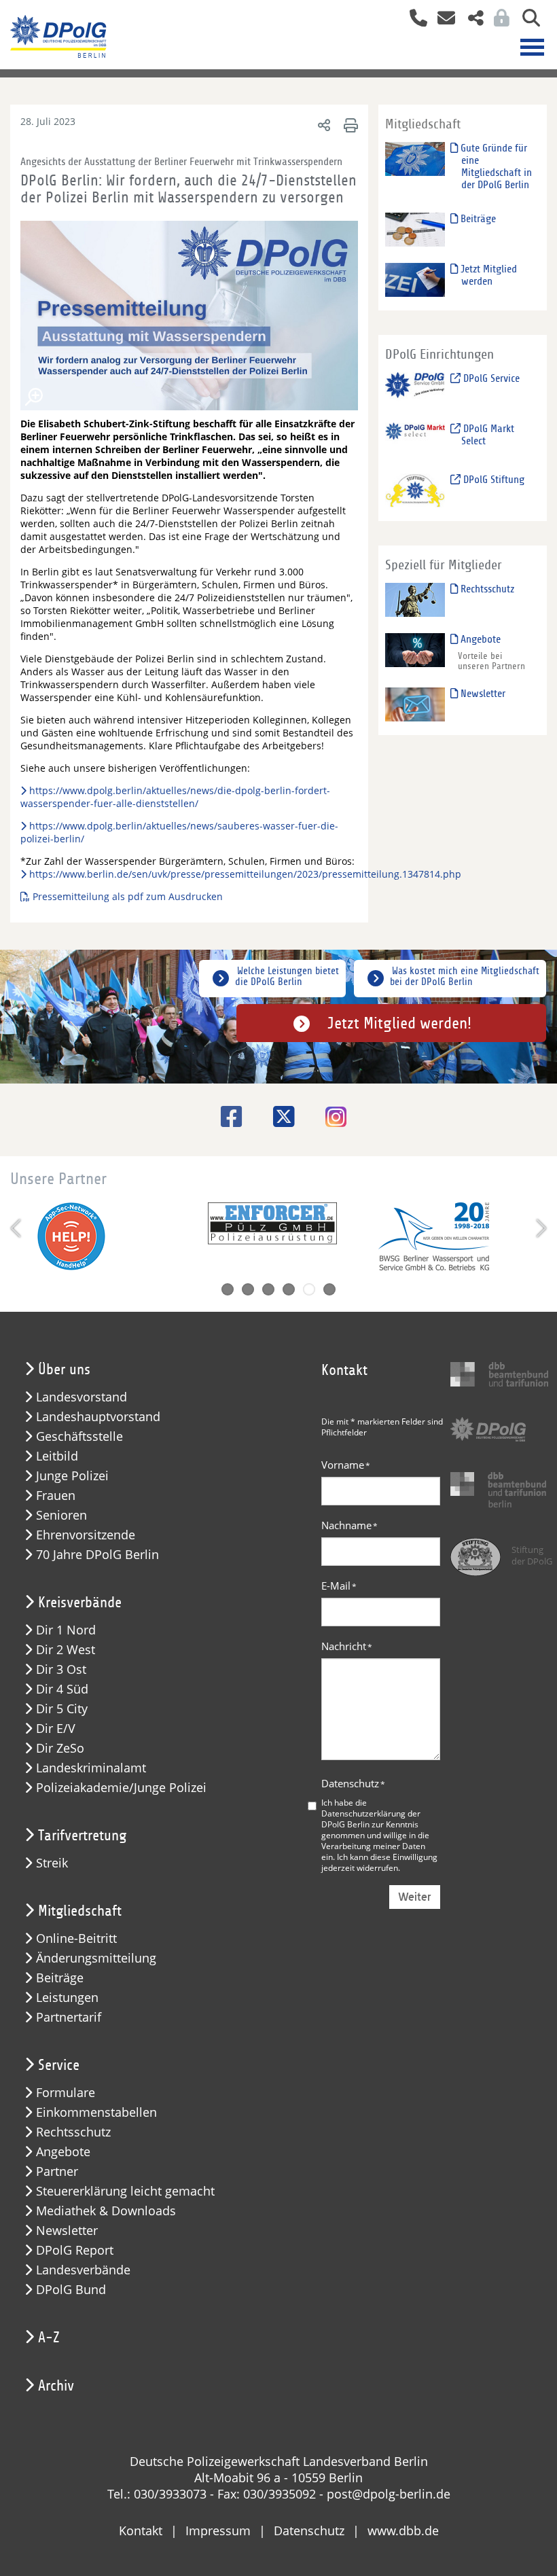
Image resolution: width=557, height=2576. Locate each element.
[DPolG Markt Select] (415, 439)
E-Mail (339, 1586)
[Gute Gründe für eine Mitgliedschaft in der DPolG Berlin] (415, 159)
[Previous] (17, 1228)
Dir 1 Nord (66, 1630)
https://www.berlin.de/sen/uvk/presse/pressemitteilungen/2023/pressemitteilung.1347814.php (245, 874)
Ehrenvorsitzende (86, 1535)
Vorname (346, 1465)
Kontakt (141, 2530)
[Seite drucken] (349, 125)
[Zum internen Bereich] (498, 19)
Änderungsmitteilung (96, 1958)
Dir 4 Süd (62, 1689)
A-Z (49, 2338)
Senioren (61, 1515)
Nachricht (347, 1646)
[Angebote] (415, 649)
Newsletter (482, 694)
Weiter (415, 1897)
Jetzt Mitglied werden (487, 275)
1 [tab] (228, 1289)
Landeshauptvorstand (98, 1417)
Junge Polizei (72, 1476)
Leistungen (67, 1998)
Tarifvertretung (82, 1836)
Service (59, 2065)
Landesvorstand (82, 1397)
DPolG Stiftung (492, 480)
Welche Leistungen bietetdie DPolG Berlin (287, 976)
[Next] (540, 1228)
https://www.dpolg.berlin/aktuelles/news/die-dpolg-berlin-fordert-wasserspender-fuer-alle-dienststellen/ (175, 797)
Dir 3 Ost (61, 1669)
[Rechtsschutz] (415, 599)
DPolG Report (75, 2250)
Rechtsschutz (486, 589)
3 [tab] (268, 1289)
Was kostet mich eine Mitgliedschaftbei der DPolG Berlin (465, 976)
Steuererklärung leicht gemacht (125, 2191)
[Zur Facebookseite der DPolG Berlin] (227, 1116)
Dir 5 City (62, 1709)
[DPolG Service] (415, 389)
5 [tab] (309, 1289)
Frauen (56, 1496)
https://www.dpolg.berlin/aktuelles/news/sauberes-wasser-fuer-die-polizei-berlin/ (179, 832)
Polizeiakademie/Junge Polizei (121, 1788)
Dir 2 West (66, 1650)
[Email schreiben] (443, 19)
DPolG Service (490, 378)
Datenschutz (353, 1783)
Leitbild (57, 1456)
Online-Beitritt (76, 1938)
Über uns (64, 1370)
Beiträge (477, 219)
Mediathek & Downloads (106, 2211)
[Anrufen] (413, 19)
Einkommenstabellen (96, 2112)
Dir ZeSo (60, 1748)
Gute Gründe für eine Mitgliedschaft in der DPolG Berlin (495, 166)
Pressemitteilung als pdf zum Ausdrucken (129, 896)
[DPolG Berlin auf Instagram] (331, 1118)
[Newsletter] (415, 703)
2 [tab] (248, 1289)
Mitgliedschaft (80, 1911)
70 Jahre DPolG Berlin (97, 1555)
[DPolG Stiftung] (415, 489)
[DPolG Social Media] (471, 19)
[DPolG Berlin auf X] (279, 1116)
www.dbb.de (403, 2530)
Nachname (349, 1525)
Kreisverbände (80, 1603)
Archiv (56, 2386)
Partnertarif (69, 2017)
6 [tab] (329, 1289)
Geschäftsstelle (79, 1436)
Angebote (479, 639)
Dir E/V (56, 1729)
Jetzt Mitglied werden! (399, 1023)
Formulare (66, 2093)
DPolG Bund (71, 2290)
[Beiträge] (415, 229)
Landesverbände (83, 2270)
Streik (52, 1863)
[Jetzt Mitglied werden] (415, 280)
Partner (57, 2171)
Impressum (218, 2530)
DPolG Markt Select (487, 435)
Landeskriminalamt (91, 1768)
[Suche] (526, 19)
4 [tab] (289, 1289)
